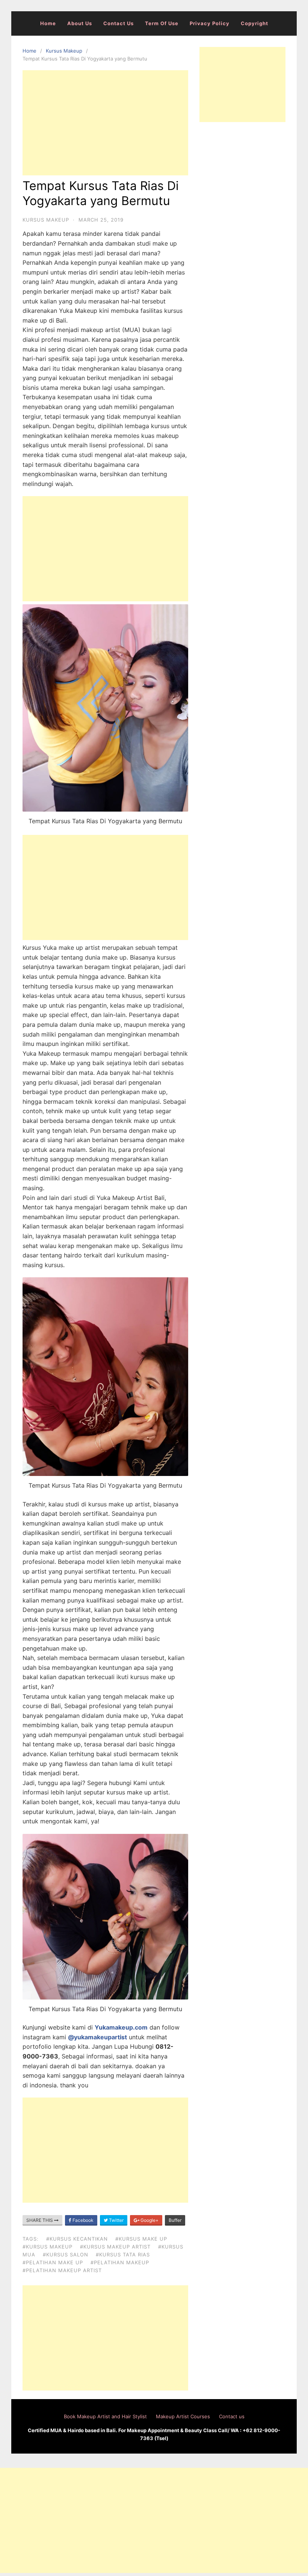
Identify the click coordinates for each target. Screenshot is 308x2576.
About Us (80, 23)
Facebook (82, 2220)
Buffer (175, 2220)
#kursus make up (141, 2239)
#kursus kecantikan (77, 2239)
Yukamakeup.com (121, 2027)
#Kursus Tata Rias (123, 2255)
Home (48, 23)
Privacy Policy (210, 23)
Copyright (254, 23)
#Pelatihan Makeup (120, 2262)
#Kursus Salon (66, 2255)
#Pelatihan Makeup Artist (62, 2270)
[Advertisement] (105, 123)
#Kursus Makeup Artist (115, 2247)
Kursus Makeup (64, 51)
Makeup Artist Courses (183, 2416)
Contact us (119, 23)
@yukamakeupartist (97, 2037)
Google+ (149, 2220)
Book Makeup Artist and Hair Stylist (105, 2416)
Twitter (116, 2220)
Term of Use (162, 23)
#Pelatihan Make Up (53, 2262)
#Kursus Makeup (48, 2247)
